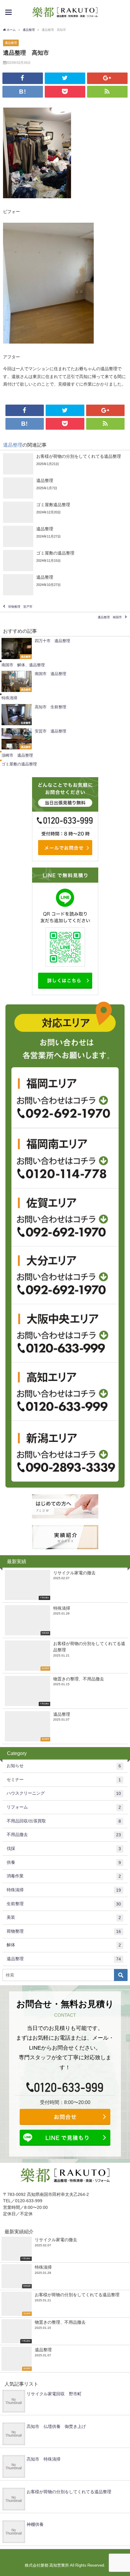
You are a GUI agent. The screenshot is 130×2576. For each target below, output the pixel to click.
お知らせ (64, 1766)
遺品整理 (11, 43)
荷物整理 (64, 1931)
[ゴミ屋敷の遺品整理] (65, 561)
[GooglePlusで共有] (107, 78)
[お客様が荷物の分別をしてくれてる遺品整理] (65, 464)
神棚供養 (35, 2524)
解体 (64, 1945)
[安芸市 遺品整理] (65, 739)
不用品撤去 (64, 1835)
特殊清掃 (64, 1890)
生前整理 (64, 1904)
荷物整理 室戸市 (20, 607)
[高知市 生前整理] (65, 715)
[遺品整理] (65, 488)
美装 (64, 1917)
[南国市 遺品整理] (65, 681)
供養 (64, 1862)
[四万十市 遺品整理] (65, 648)
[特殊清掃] (65, 698)
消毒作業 (64, 1876)
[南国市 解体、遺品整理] (65, 665)
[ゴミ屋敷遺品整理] (65, 512)
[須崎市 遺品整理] (65, 755)
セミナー (64, 1780)
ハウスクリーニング (64, 1793)
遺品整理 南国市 (110, 617)
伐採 (64, 1849)
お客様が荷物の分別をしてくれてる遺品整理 (69, 2492)
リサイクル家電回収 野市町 (54, 2394)
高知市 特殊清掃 (44, 2459)
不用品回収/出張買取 (64, 1821)
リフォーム (64, 1807)
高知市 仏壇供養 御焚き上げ (56, 2426)
